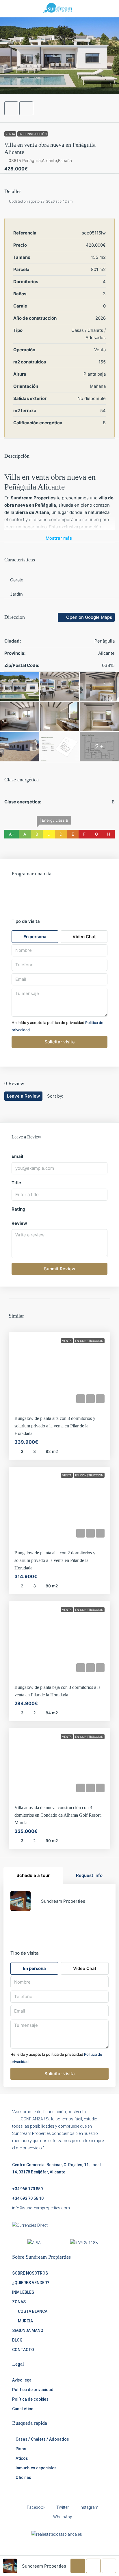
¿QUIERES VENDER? (31, 2283)
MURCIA (25, 2321)
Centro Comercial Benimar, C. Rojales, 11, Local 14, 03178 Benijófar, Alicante (56, 2168)
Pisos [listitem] (21, 2449)
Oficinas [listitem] (23, 2477)
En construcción (33, 134)
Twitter (62, 2507)
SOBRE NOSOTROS (30, 2273)
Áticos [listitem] (22, 2458)
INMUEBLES (23, 2292)
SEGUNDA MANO (28, 2331)
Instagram (89, 2507)
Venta (10, 134)
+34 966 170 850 (27, 2189)
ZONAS (19, 2302)
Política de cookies (30, 2399)
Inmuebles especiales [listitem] (36, 2468)
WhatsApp (62, 2517)
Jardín (16, 594)
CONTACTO (23, 2350)
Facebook (36, 2507)
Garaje (17, 580)
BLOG (17, 2340)
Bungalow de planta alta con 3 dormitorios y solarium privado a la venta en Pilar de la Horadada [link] (55, 1426)
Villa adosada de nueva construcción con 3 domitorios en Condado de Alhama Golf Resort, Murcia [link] (58, 1815)
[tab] (33, 1875)
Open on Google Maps (89, 617)
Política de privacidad (33, 2390)
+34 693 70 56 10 (28, 2198)
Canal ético (23, 2409)
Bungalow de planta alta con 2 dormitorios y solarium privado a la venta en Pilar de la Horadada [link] (55, 1560)
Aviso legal (22, 2380)
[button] (59, 56)
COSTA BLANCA (33, 2311)
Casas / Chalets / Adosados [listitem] (42, 2439)
